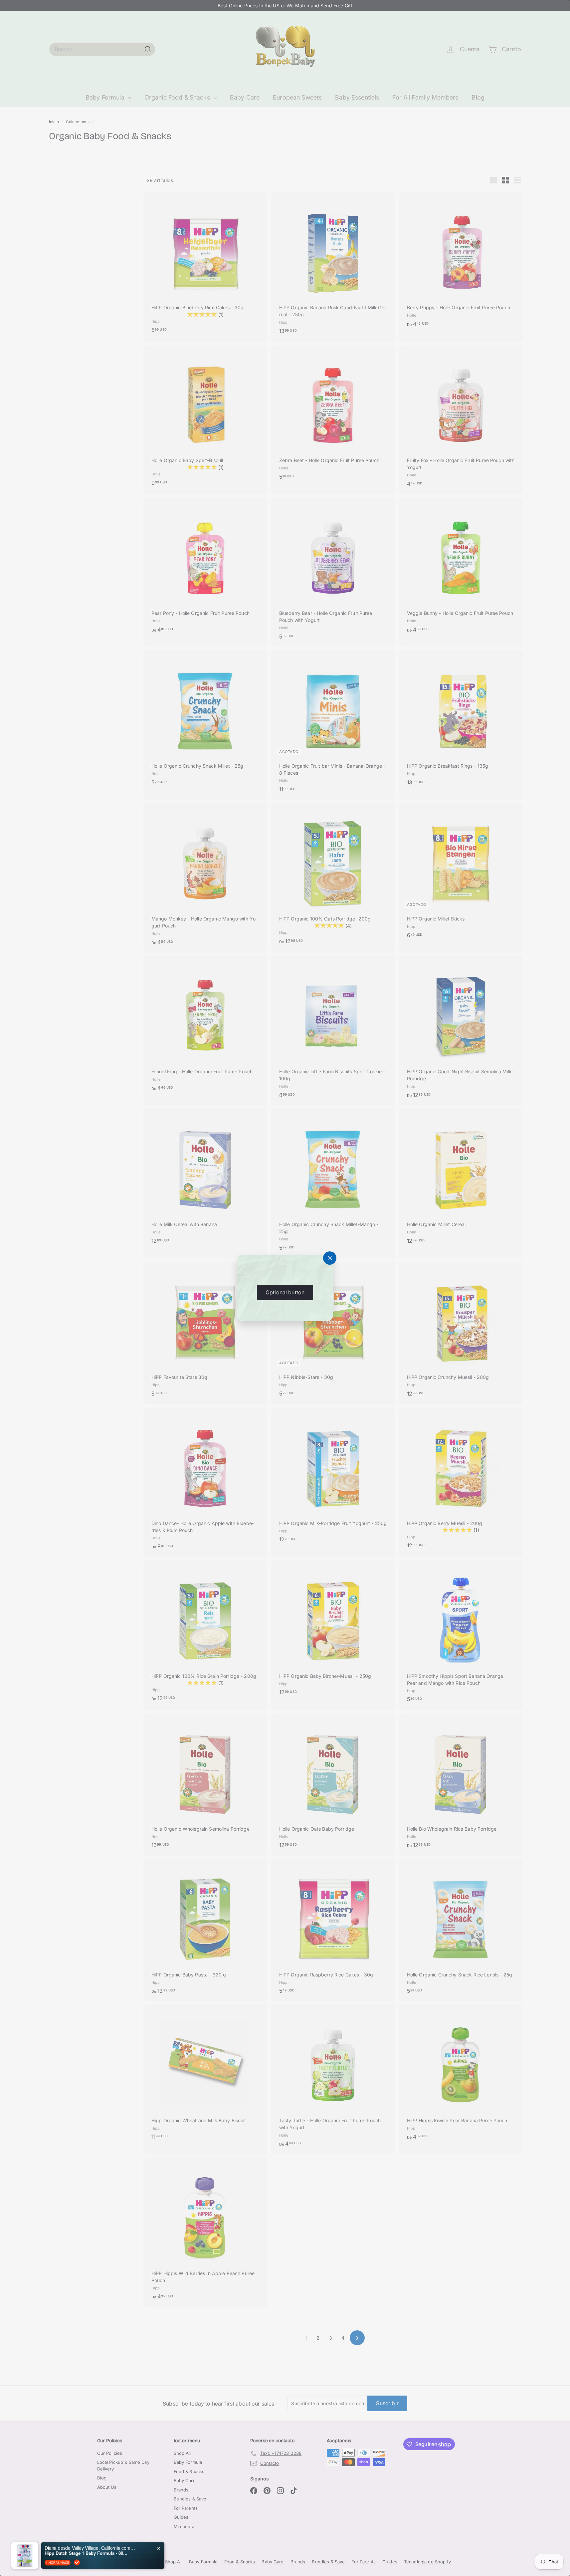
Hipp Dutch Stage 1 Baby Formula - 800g (86, 2550)
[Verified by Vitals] (77, 2560)
